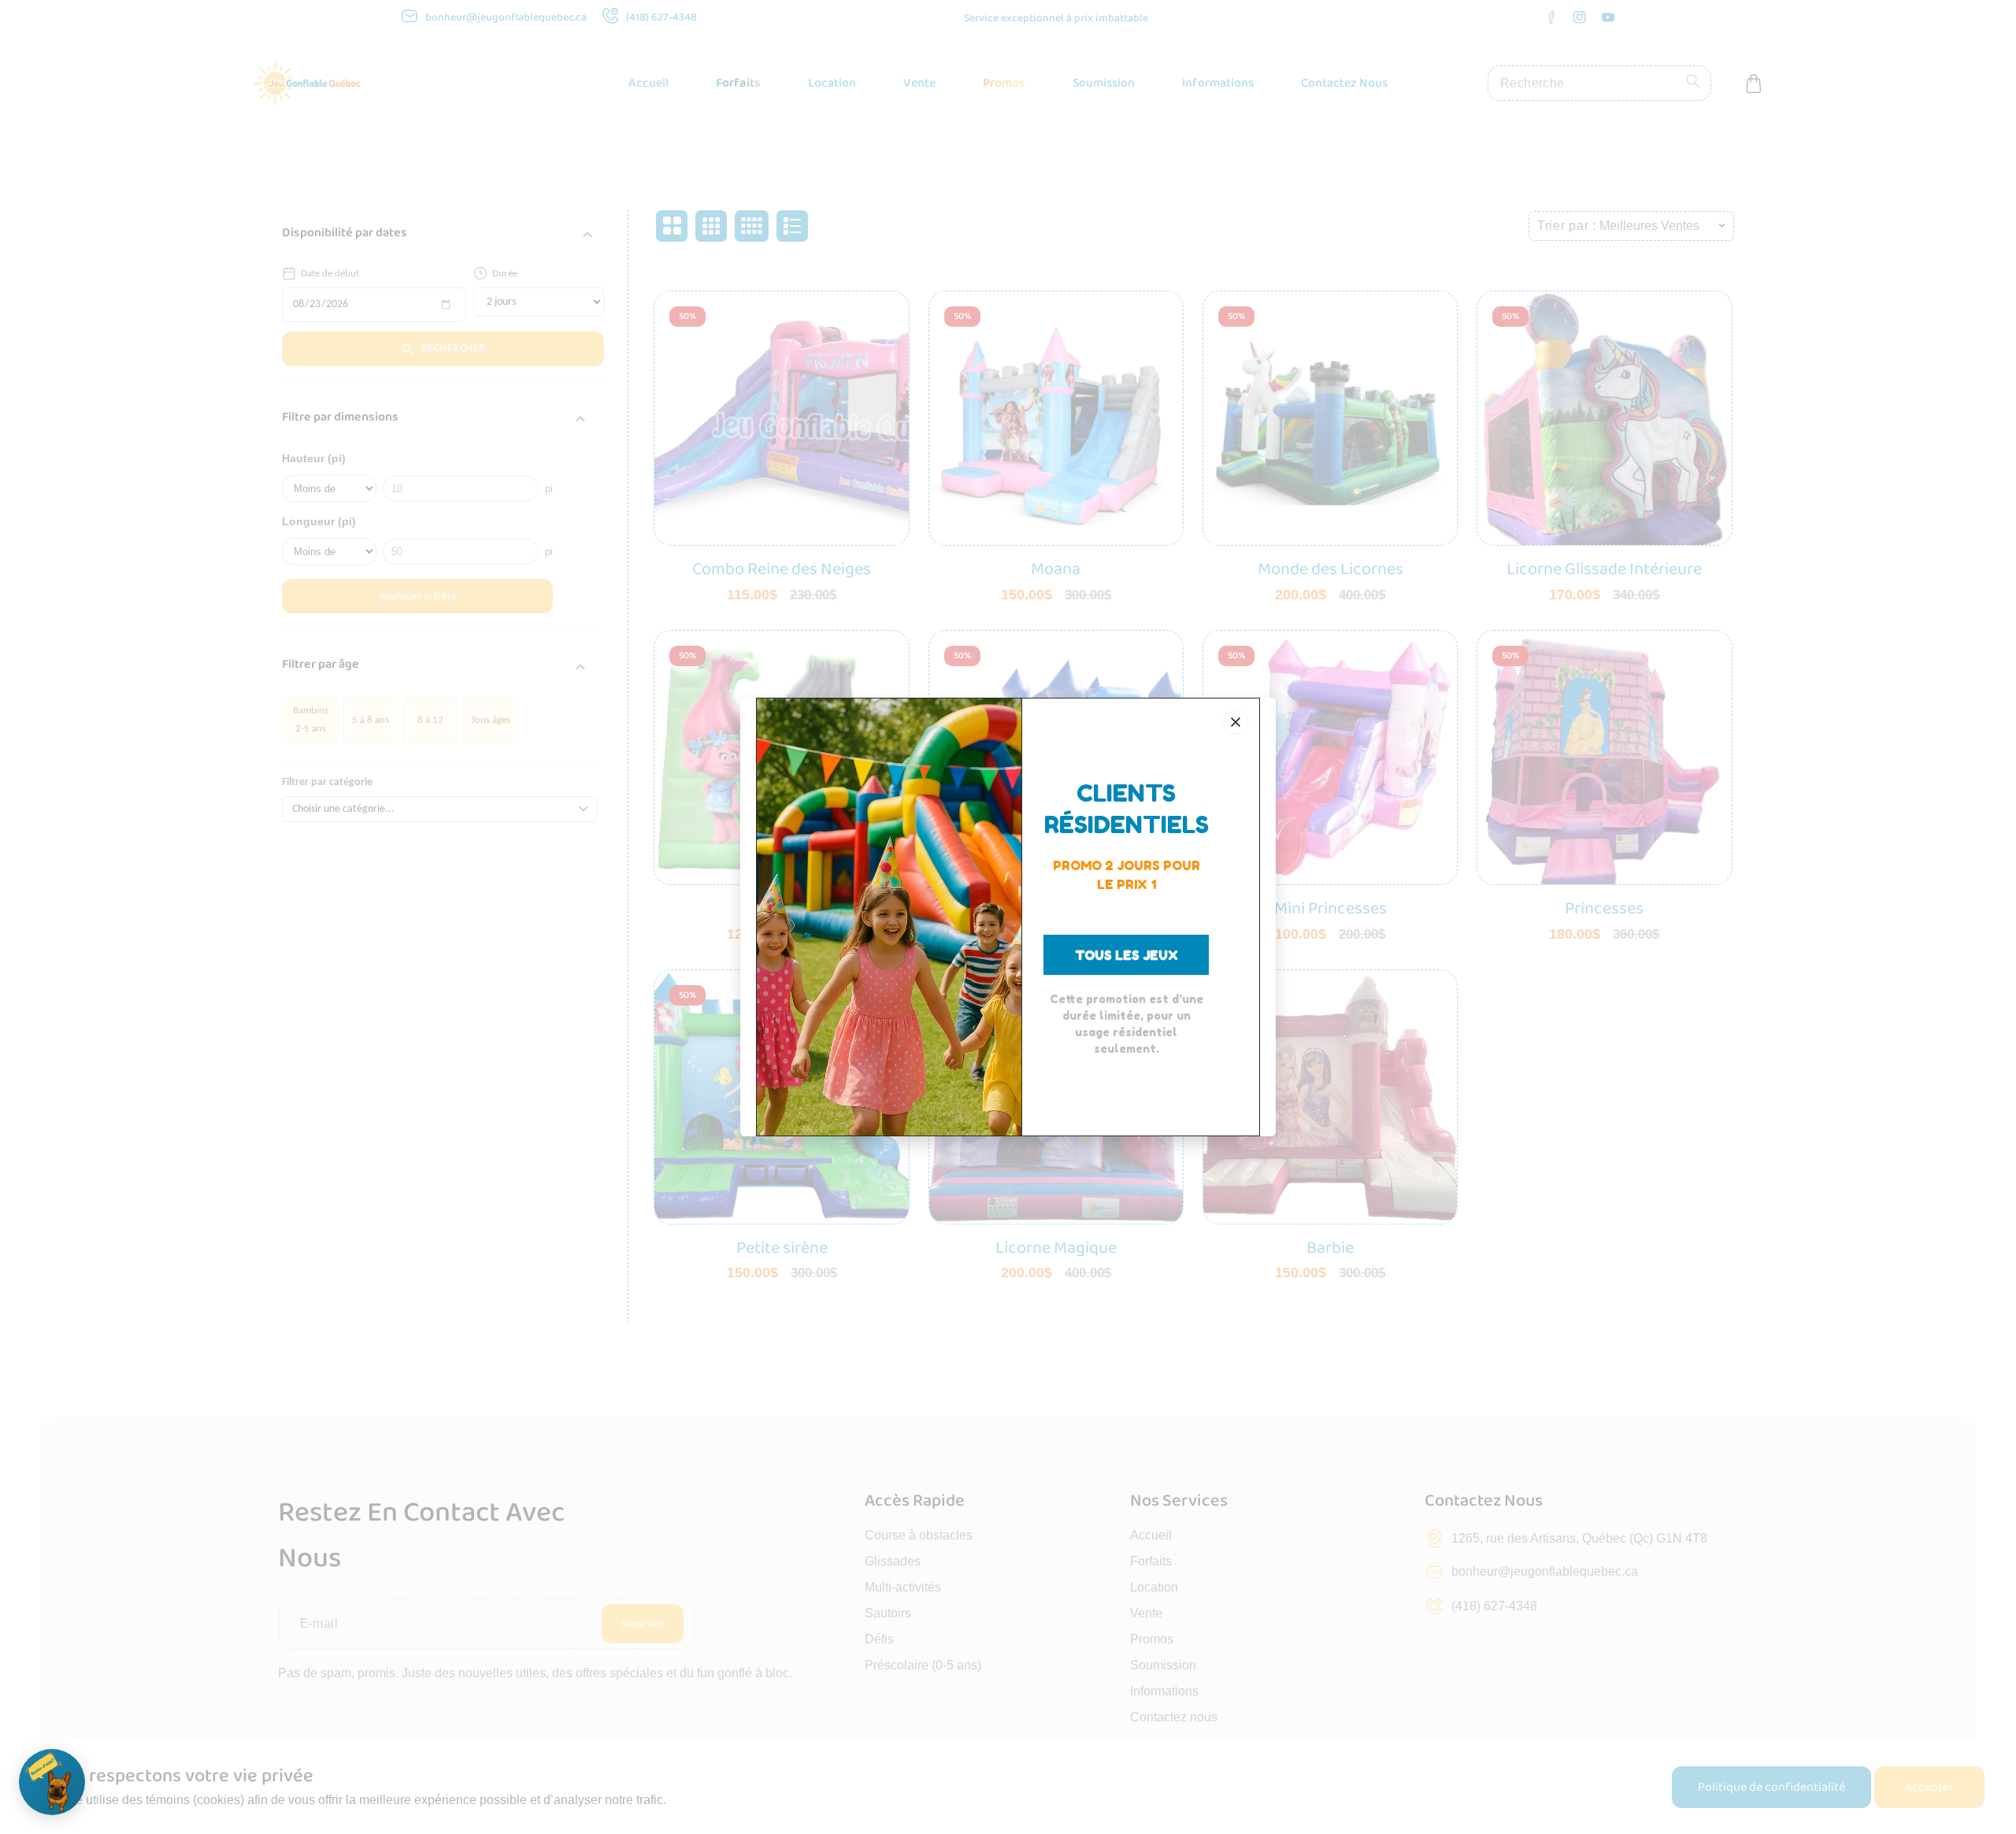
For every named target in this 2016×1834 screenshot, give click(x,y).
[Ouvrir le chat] (52, 1782)
